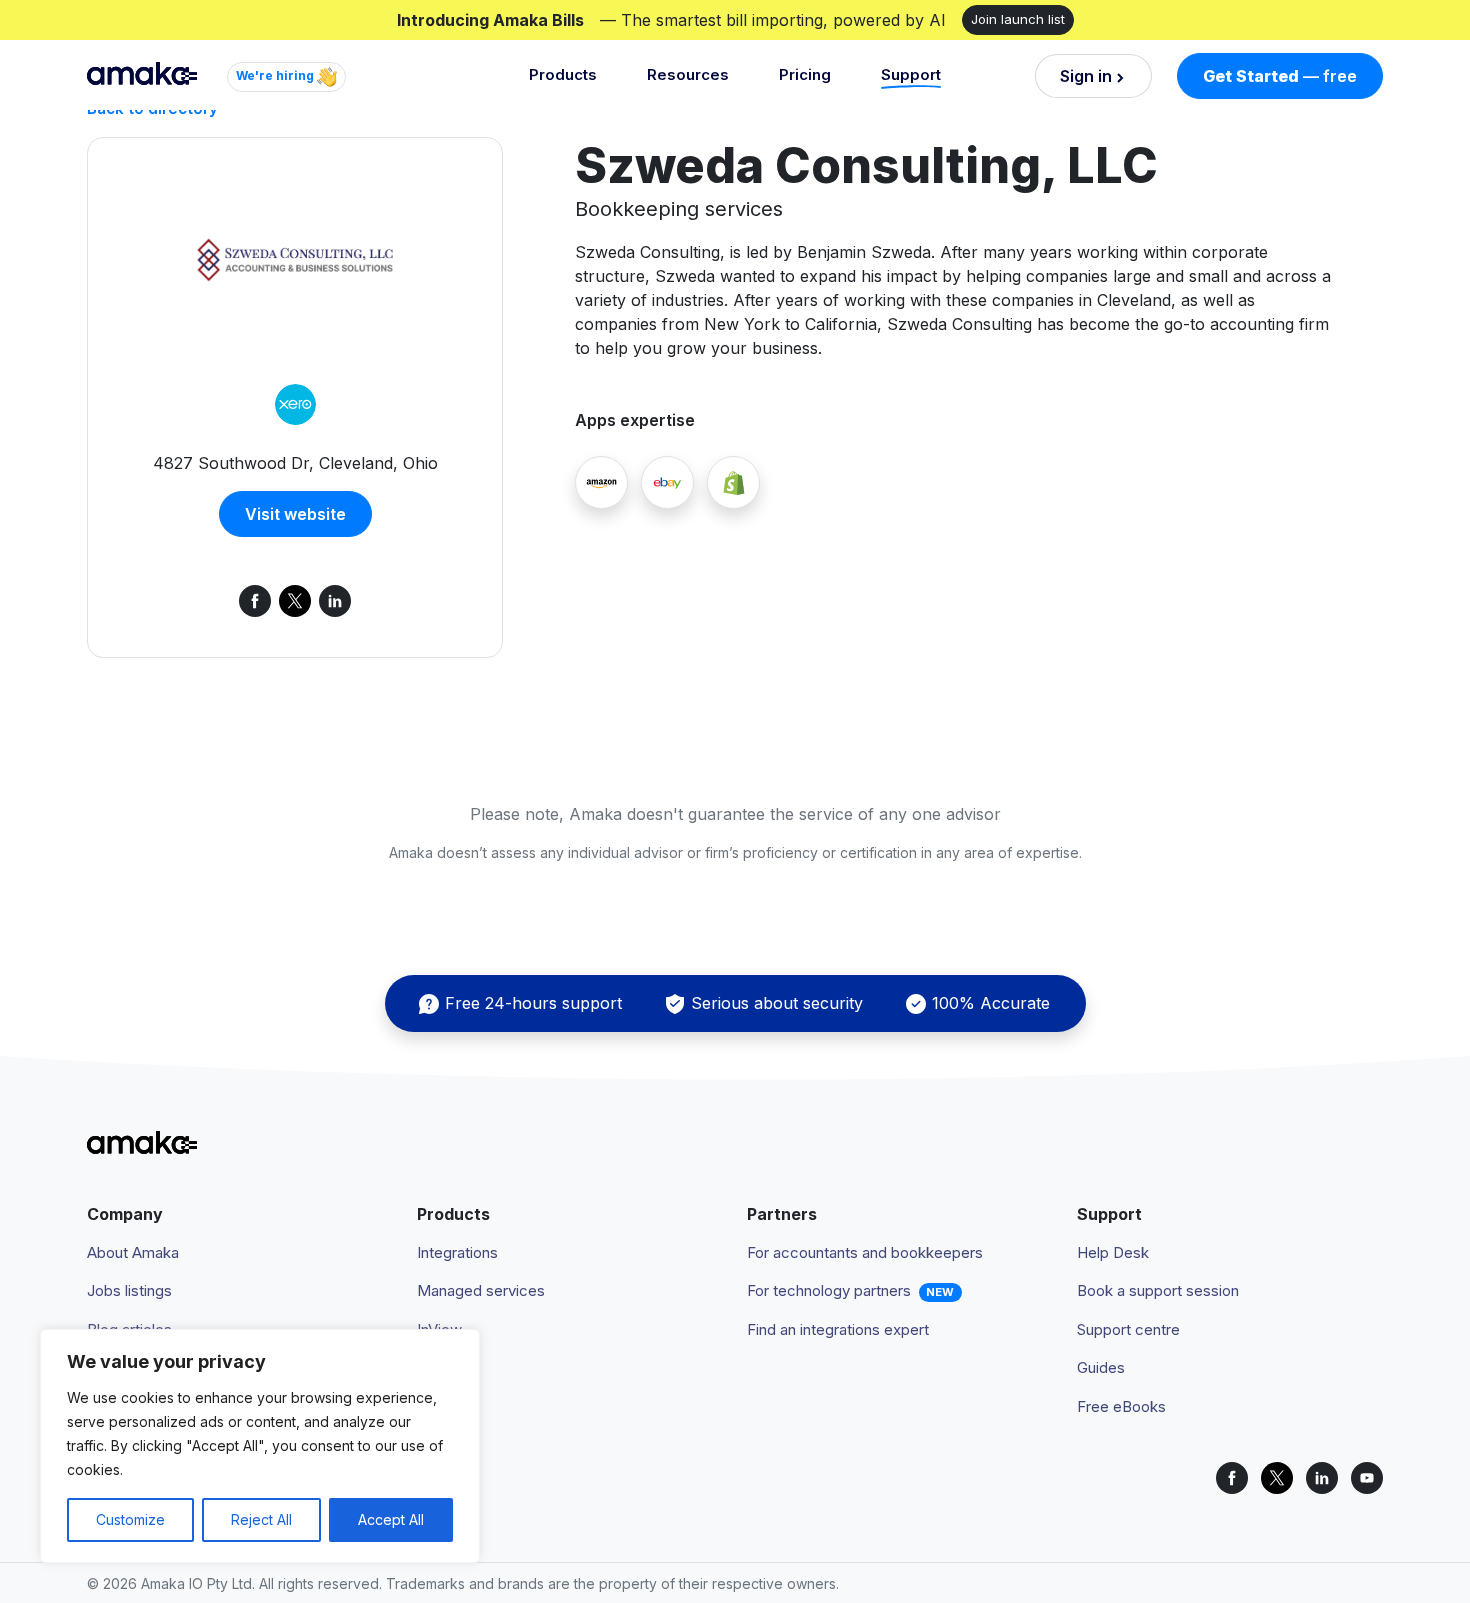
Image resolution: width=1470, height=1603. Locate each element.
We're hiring (276, 75)
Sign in (1086, 76)
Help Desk (1113, 1252)
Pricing (805, 74)
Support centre (1128, 1329)
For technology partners (829, 1290)
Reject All (261, 1519)
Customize (130, 1519)
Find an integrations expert (838, 1329)
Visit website (295, 514)
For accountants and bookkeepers (865, 1252)
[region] (260, 1446)
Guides (1101, 1367)
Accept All (391, 1519)
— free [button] (1280, 76)
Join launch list (1018, 19)
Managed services (481, 1290)
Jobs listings (129, 1290)
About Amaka (133, 1252)
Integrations (457, 1252)
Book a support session (1158, 1290)
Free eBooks (1121, 1406)
